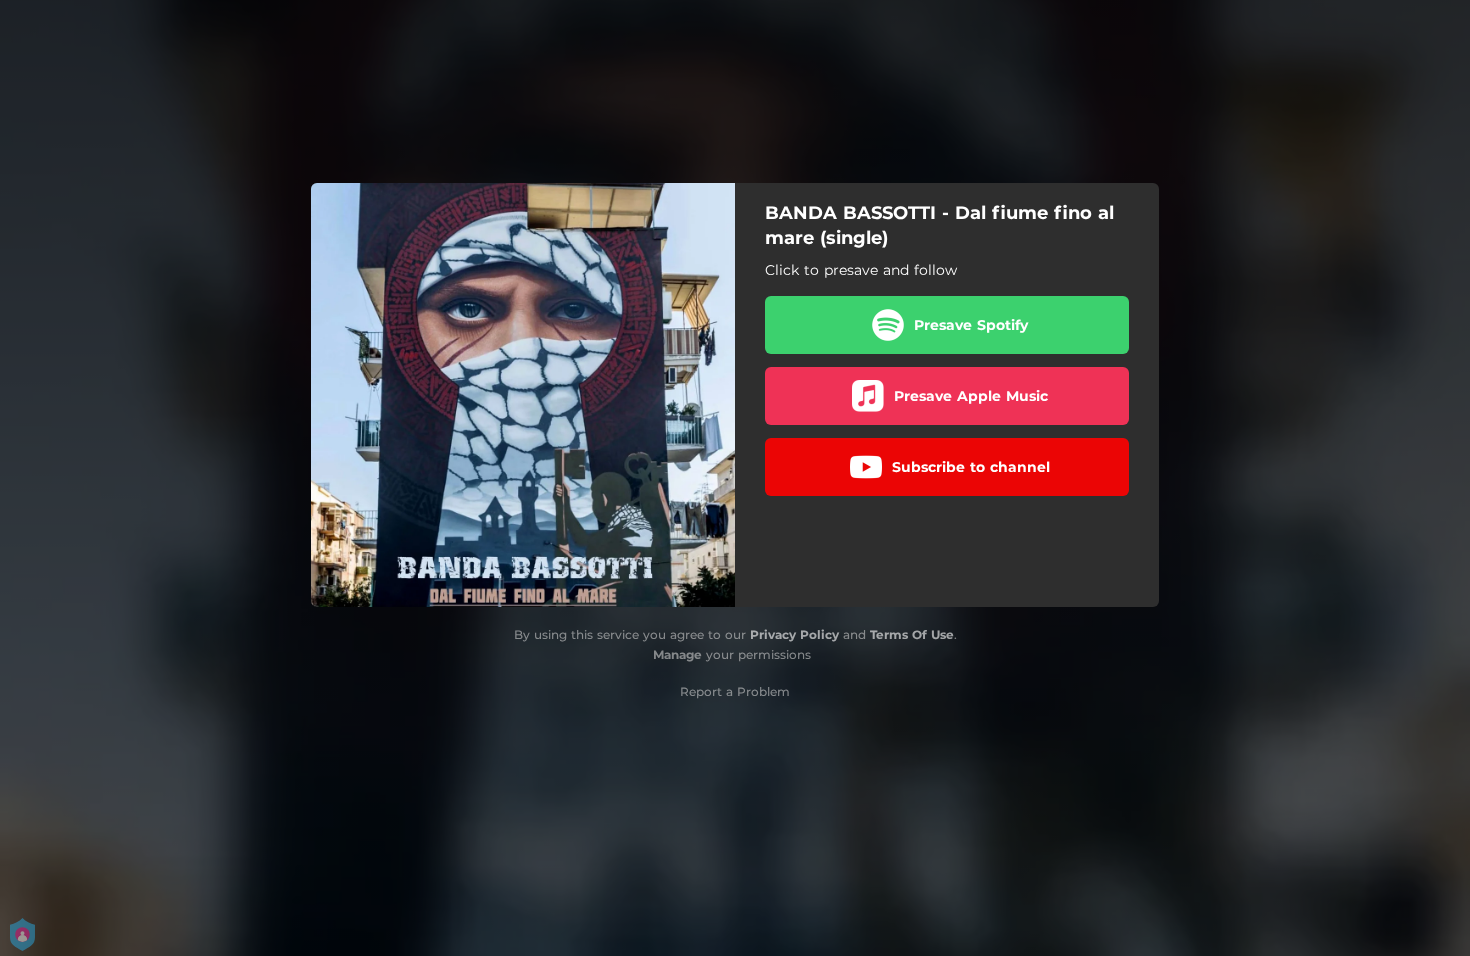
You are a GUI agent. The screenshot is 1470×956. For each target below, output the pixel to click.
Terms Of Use (912, 634)
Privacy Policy (794, 634)
